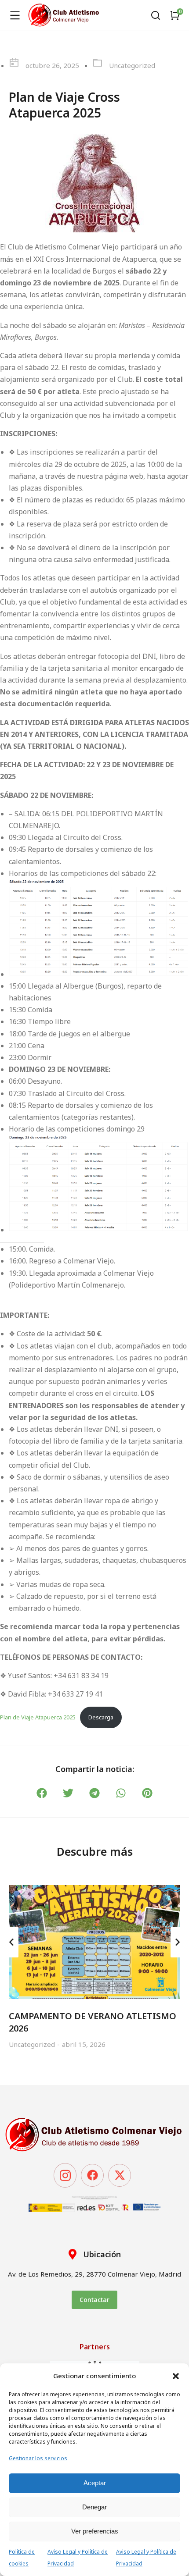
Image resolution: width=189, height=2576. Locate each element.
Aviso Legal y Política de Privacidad (78, 2558)
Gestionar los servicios (38, 2458)
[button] (176, 2376)
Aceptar (95, 2483)
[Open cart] (175, 15)
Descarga (101, 1717)
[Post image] (94, 1942)
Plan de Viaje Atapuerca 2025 (38, 1717)
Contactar (94, 2300)
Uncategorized (132, 65)
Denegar (94, 2507)
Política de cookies (22, 2558)
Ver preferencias (95, 2531)
